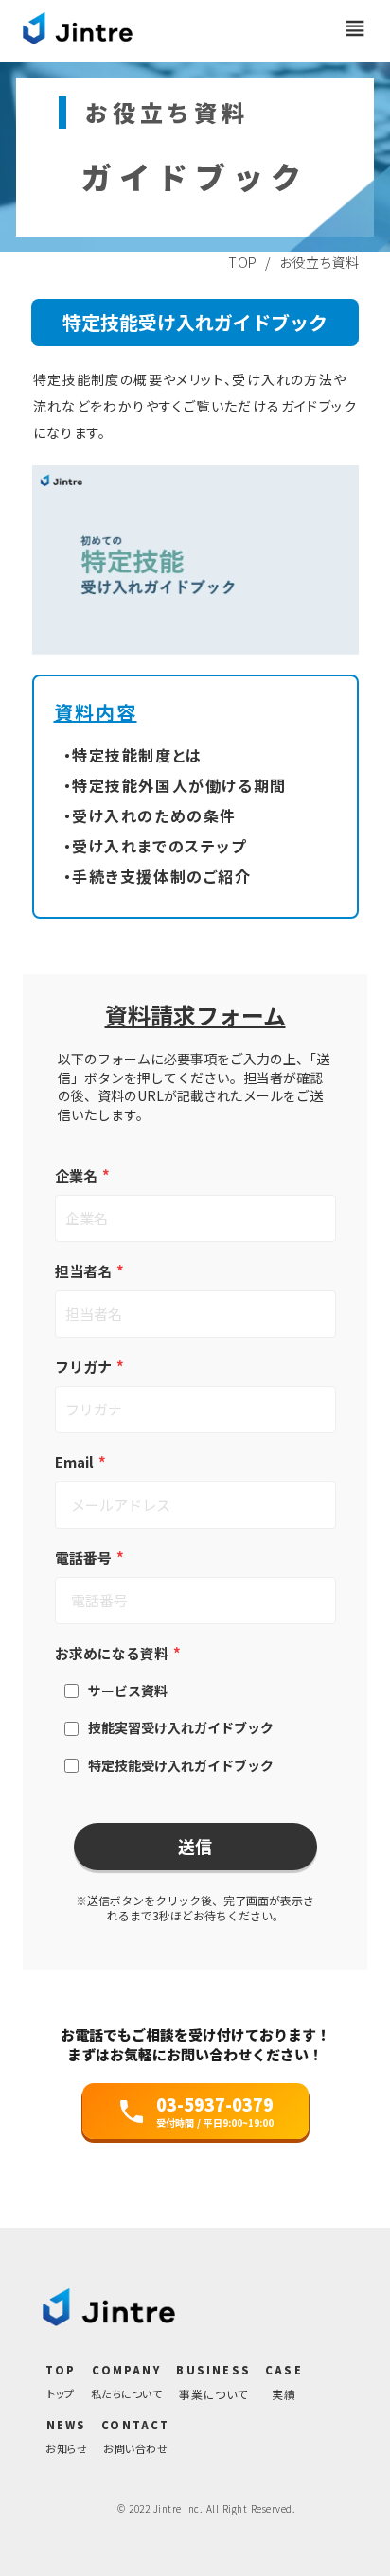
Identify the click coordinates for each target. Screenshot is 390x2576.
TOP (243, 262)
